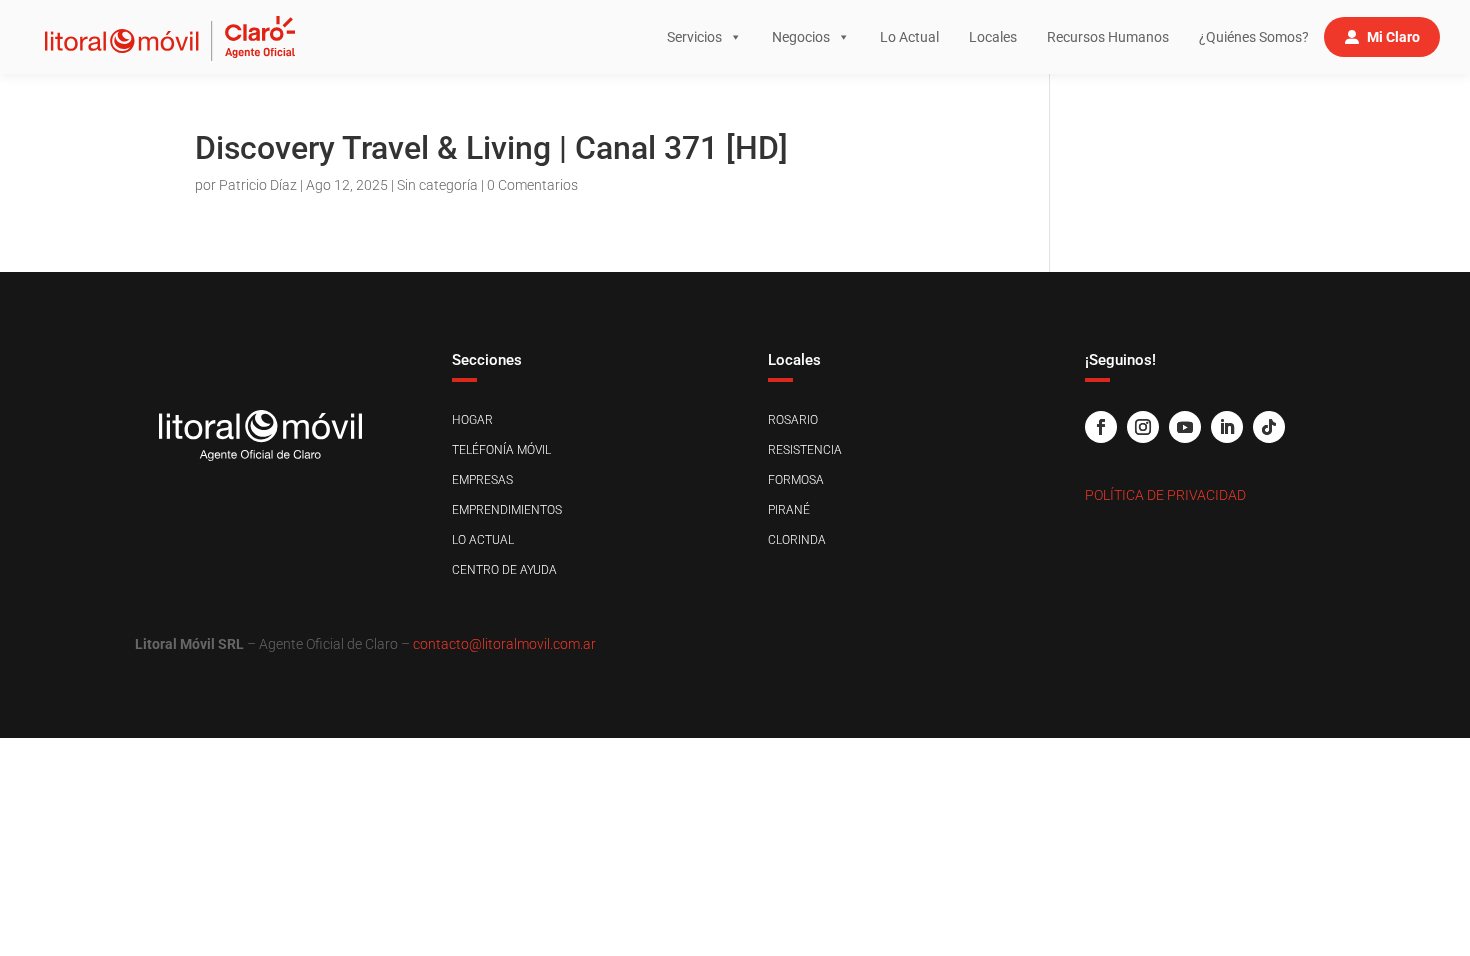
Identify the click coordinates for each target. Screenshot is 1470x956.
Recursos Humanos (1108, 37)
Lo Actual (909, 37)
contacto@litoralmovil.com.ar (504, 644)
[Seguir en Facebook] (1101, 427)
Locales (993, 37)
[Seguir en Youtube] (1185, 427)
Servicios (694, 37)
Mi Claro (1393, 37)
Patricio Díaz (258, 185)
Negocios (801, 37)
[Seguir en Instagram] (1143, 427)
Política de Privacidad (1165, 495)
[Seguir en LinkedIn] (1227, 427)
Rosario (793, 420)
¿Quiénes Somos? (1254, 37)
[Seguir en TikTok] (1269, 427)
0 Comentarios (532, 185)
